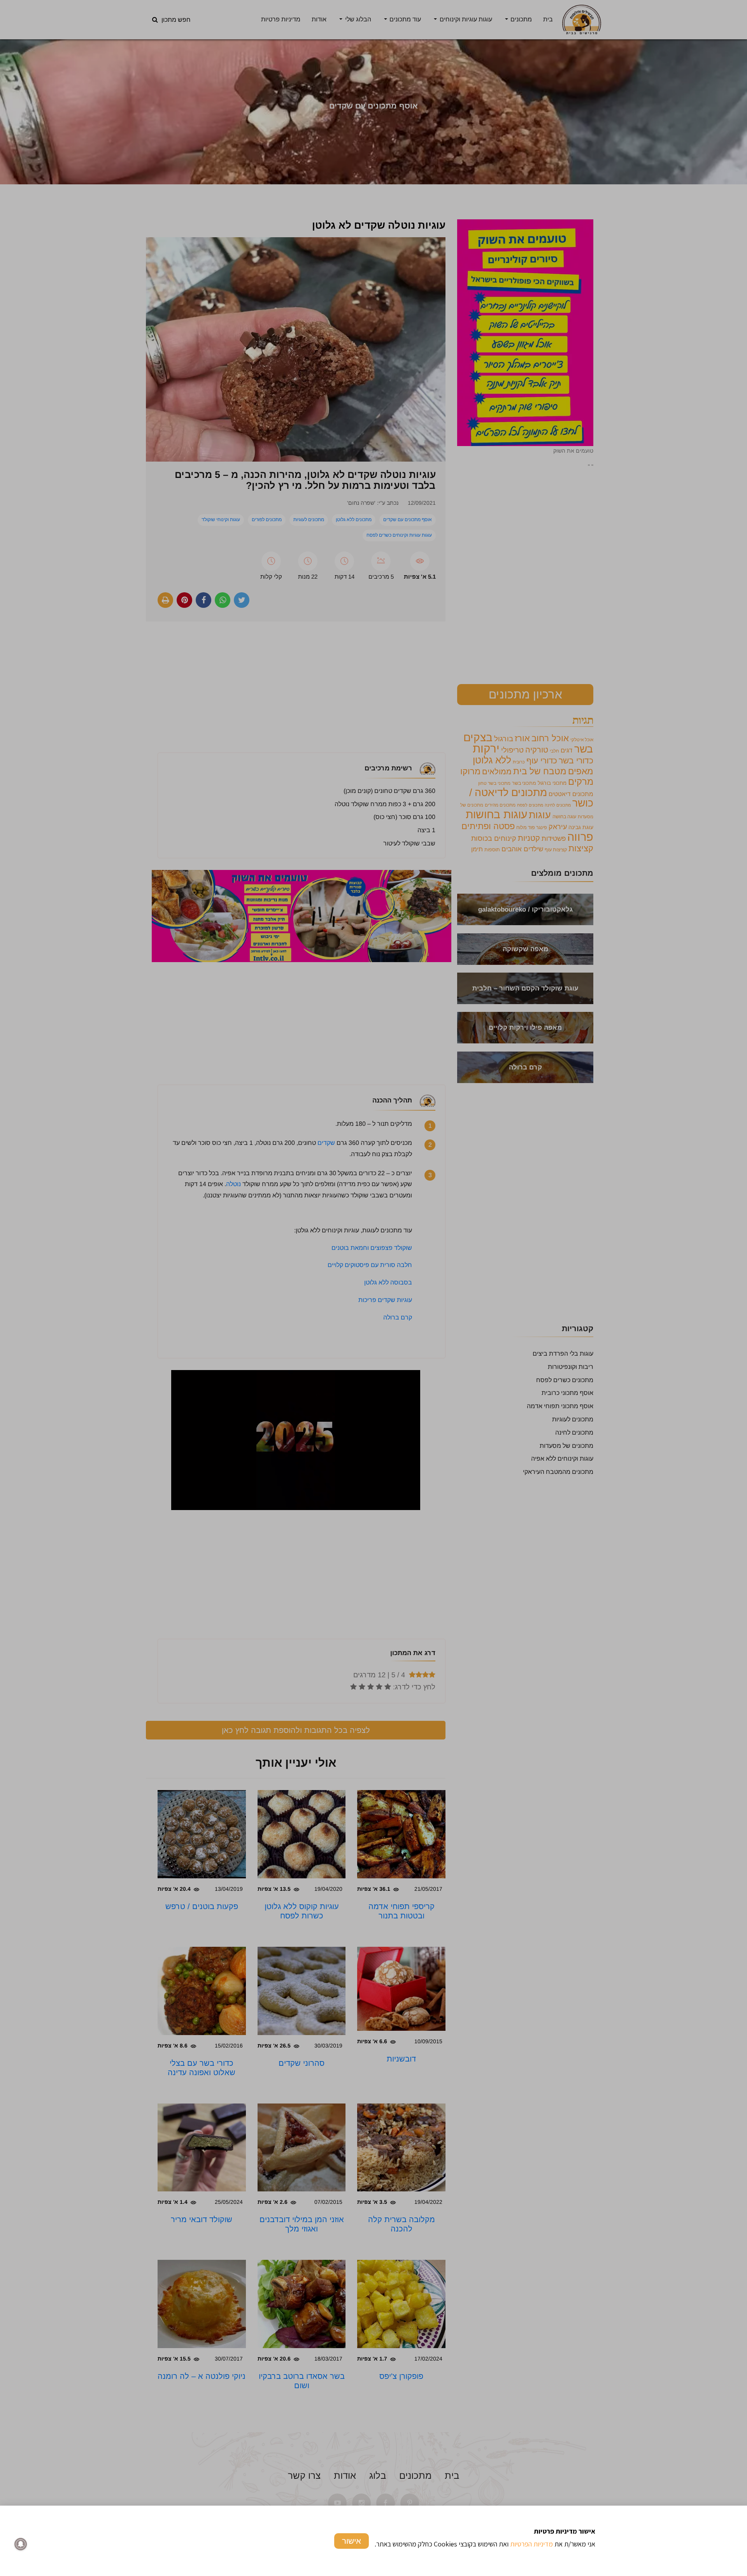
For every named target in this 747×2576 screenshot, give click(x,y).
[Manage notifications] (21, 2544)
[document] (373, 1288)
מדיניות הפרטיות (531, 2544)
